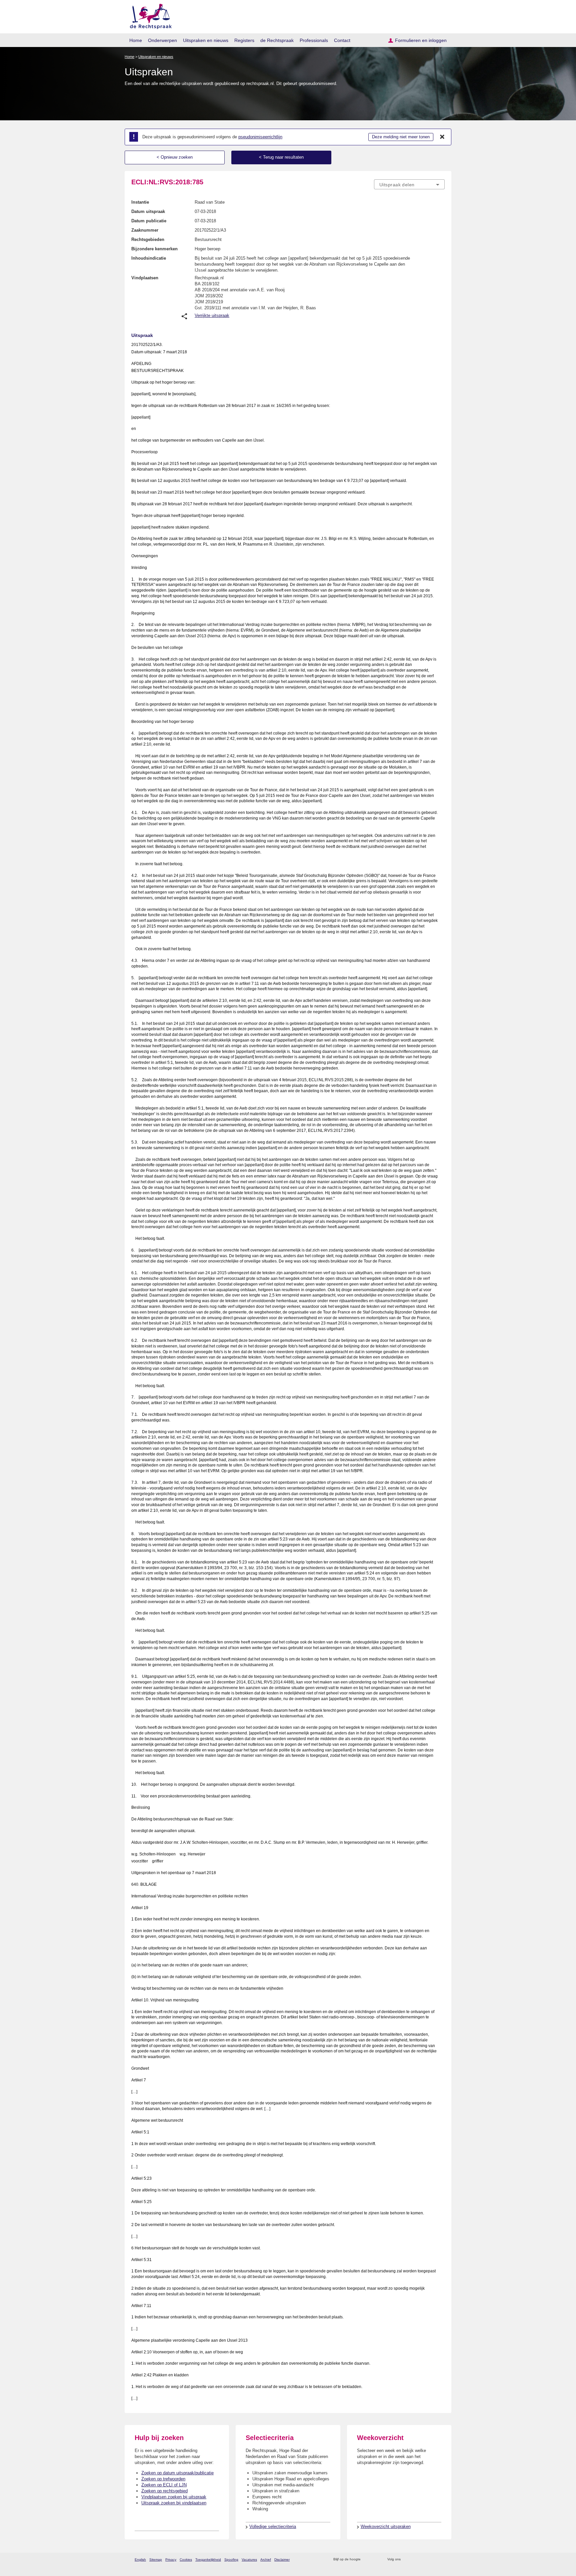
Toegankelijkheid (208, 2560)
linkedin (432, 2560)
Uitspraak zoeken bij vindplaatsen (174, 2503)
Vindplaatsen (145, 278)
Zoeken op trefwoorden (163, 2479)
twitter (406, 2560)
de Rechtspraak (277, 40)
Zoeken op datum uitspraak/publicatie (177, 2473)
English (140, 2560)
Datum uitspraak (148, 211)
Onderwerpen (162, 40)
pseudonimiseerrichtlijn (260, 137)
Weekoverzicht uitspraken (386, 2527)
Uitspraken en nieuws (206, 40)
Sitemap (156, 2560)
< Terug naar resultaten (281, 157)
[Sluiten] (442, 137)
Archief (266, 2560)
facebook (415, 2560)
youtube (441, 2560)
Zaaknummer (145, 230)
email (375, 2560)
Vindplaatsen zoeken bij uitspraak (174, 2497)
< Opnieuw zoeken (175, 157)
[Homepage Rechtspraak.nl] (148, 15)
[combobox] (409, 184)
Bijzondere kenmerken (154, 249)
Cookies (186, 2560)
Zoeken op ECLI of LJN (164, 2485)
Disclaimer (282, 2560)
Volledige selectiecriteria (273, 2527)
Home (136, 40)
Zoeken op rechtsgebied (164, 2491)
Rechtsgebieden (148, 239)
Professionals (314, 40)
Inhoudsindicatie (149, 258)
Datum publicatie (149, 221)
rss (367, 2560)
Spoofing (231, 2560)
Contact (342, 40)
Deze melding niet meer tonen (401, 137)
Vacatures (249, 2560)
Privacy (171, 2560)
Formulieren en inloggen (421, 40)
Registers (244, 40)
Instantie (140, 202)
